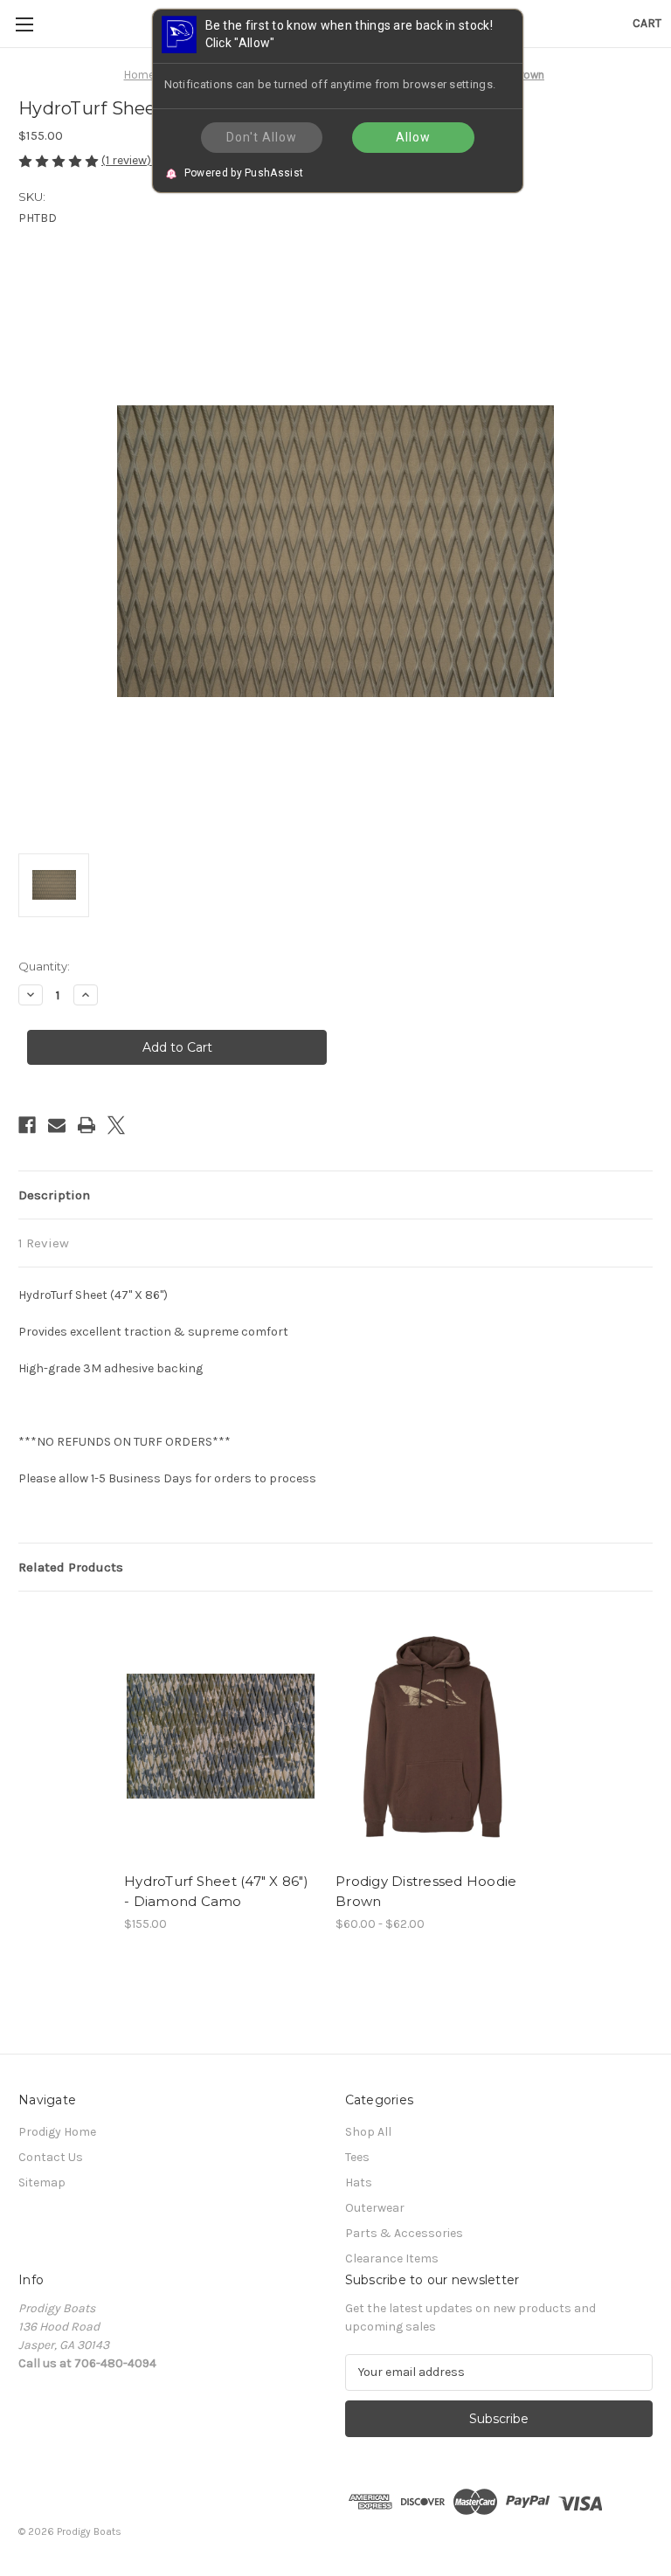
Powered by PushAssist (244, 173)
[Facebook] (27, 1125)
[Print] (86, 1125)
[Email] (57, 1125)
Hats (359, 2182)
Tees (357, 2157)
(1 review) (128, 160)
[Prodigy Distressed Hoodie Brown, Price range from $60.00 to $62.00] (432, 1736)
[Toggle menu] (24, 24)
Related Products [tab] (71, 1567)
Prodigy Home (57, 2132)
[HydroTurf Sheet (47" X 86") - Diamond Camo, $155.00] (221, 1736)
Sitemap (42, 2182)
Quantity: (44, 966)
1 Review (44, 1243)
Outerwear (375, 2208)
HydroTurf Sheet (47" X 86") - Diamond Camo (216, 1891)
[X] (116, 1125)
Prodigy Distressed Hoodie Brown (426, 1891)
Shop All (368, 2132)
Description (54, 1195)
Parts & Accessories (404, 2233)
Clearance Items (392, 2258)
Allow (413, 137)
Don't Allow (262, 137)
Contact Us (51, 2157)
